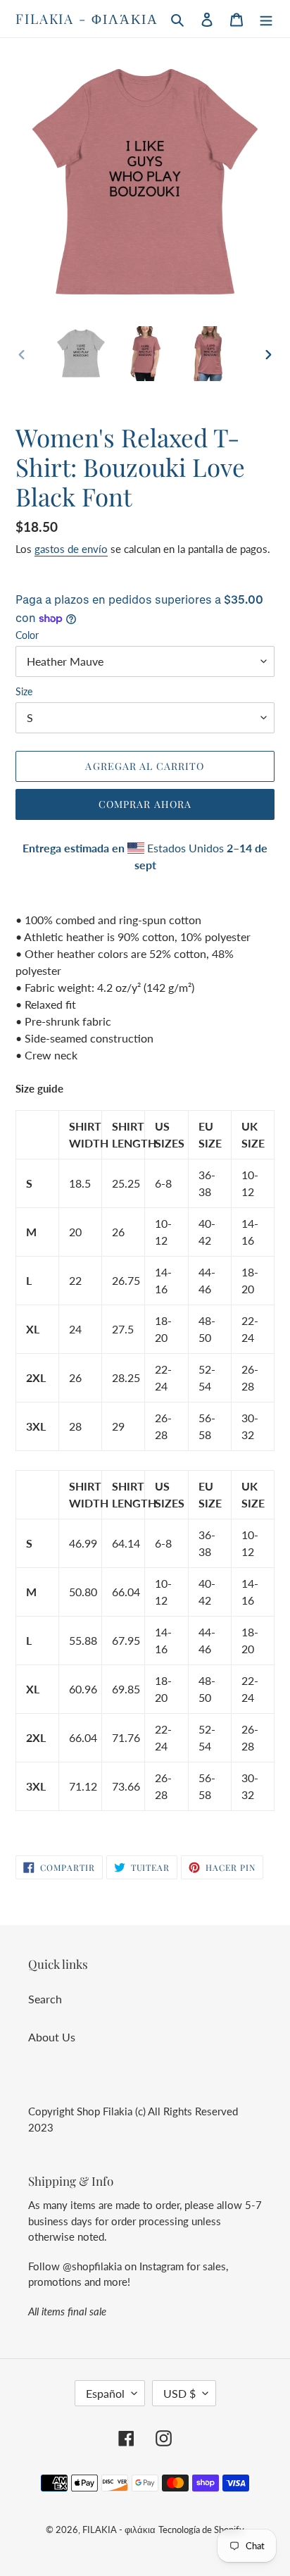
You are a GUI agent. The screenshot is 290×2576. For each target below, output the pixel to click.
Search (45, 1999)
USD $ (179, 2393)
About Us (52, 2037)
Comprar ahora (145, 804)
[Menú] (266, 18)
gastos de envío (71, 549)
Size (24, 691)
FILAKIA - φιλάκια (87, 19)
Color (27, 635)
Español (105, 2393)
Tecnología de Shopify (201, 2530)
